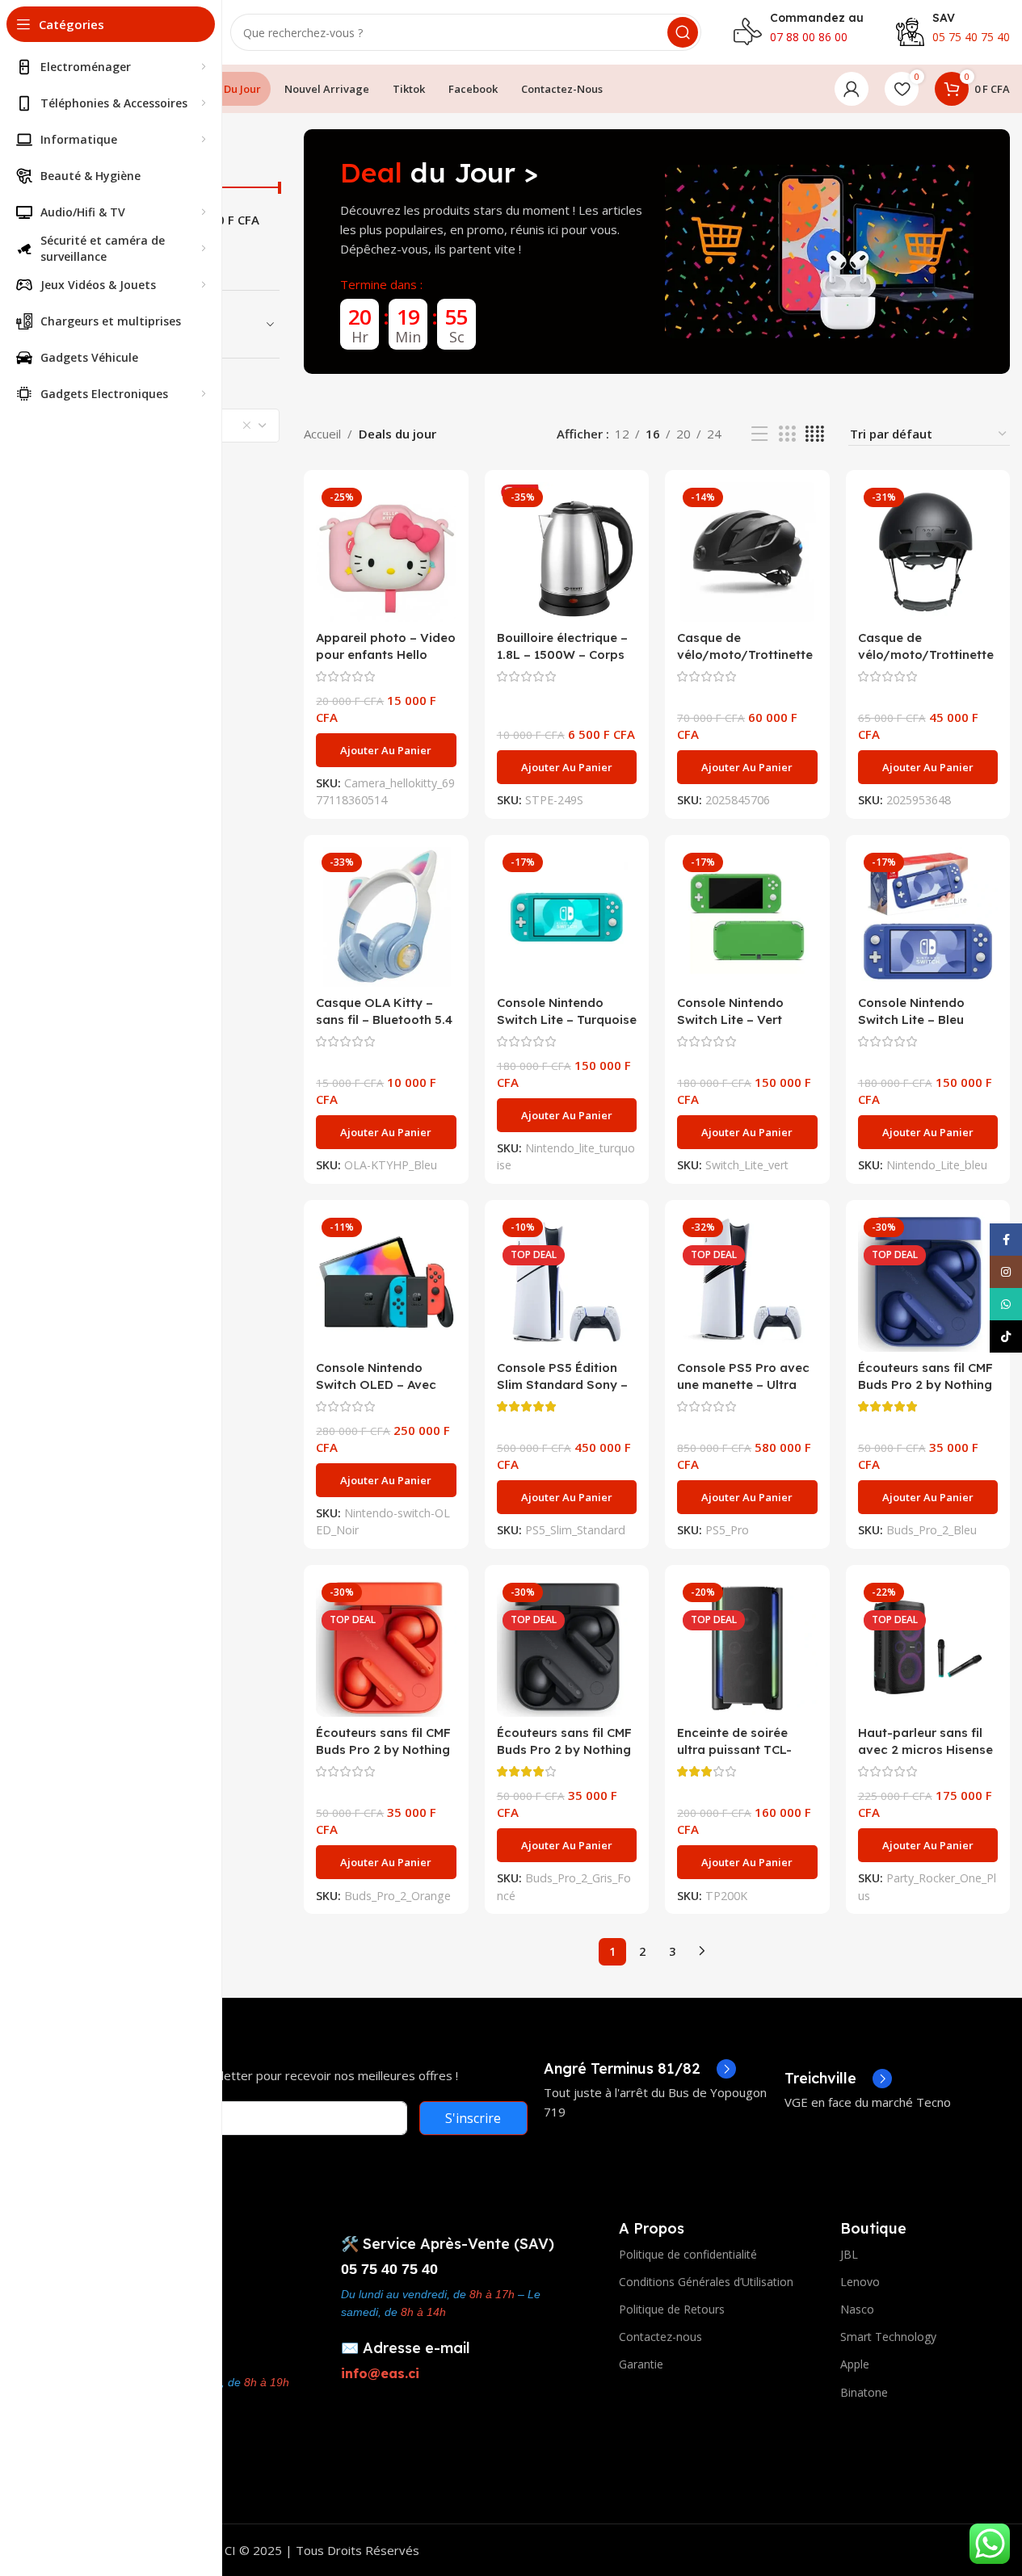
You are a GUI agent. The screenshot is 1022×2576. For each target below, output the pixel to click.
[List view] (759, 434)
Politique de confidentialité (688, 2254)
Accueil (322, 434)
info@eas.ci (380, 2373)
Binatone (864, 2392)
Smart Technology (888, 2337)
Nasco (857, 2309)
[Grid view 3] (787, 434)
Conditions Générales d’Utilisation (706, 2282)
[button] (386, 750)
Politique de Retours (672, 2309)
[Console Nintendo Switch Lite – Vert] (747, 917)
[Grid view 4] (815, 434)
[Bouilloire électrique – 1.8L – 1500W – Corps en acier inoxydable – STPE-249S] (567, 552)
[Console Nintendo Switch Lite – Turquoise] (567, 917)
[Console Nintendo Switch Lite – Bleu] (928, 917)
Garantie (641, 2364)
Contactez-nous (660, 2337)
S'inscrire (473, 2118)
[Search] (683, 32)
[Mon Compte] (852, 89)
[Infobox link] (640, 2069)
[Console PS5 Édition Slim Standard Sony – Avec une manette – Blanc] (567, 1282)
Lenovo (860, 2282)
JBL (849, 2254)
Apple (855, 2364)
